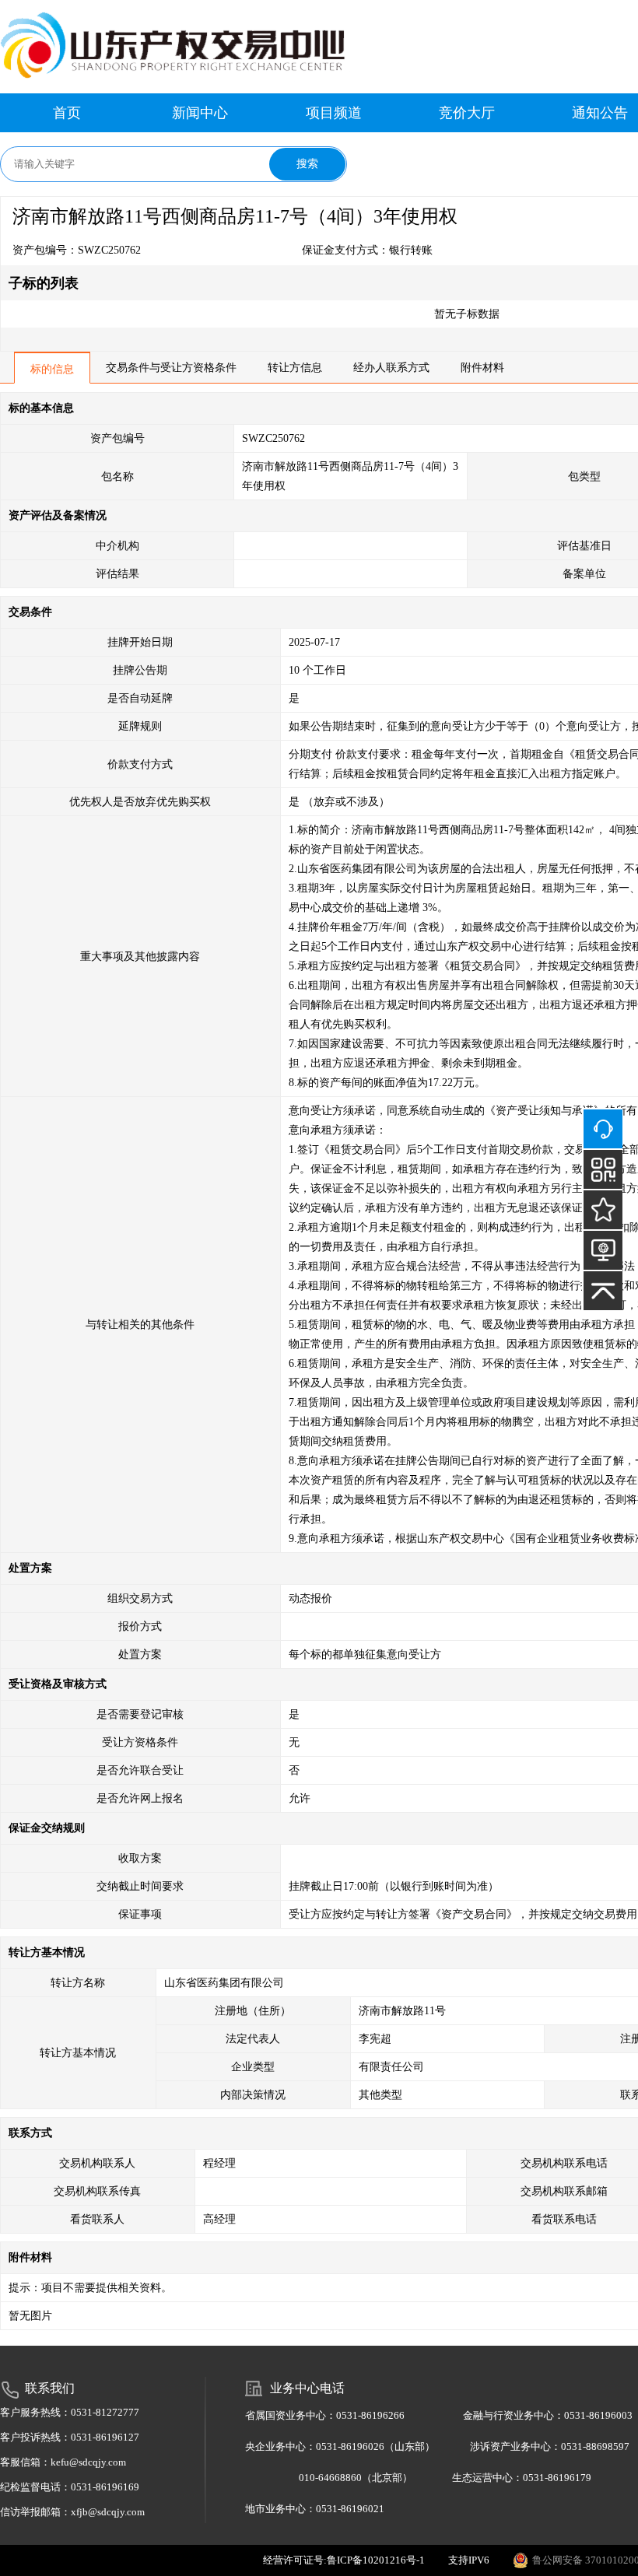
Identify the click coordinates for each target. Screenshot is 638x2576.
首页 (67, 113)
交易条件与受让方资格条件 (171, 368)
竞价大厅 (467, 113)
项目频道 (334, 113)
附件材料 (482, 368)
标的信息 (52, 369)
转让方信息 (295, 368)
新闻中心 (200, 113)
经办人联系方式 (391, 368)
